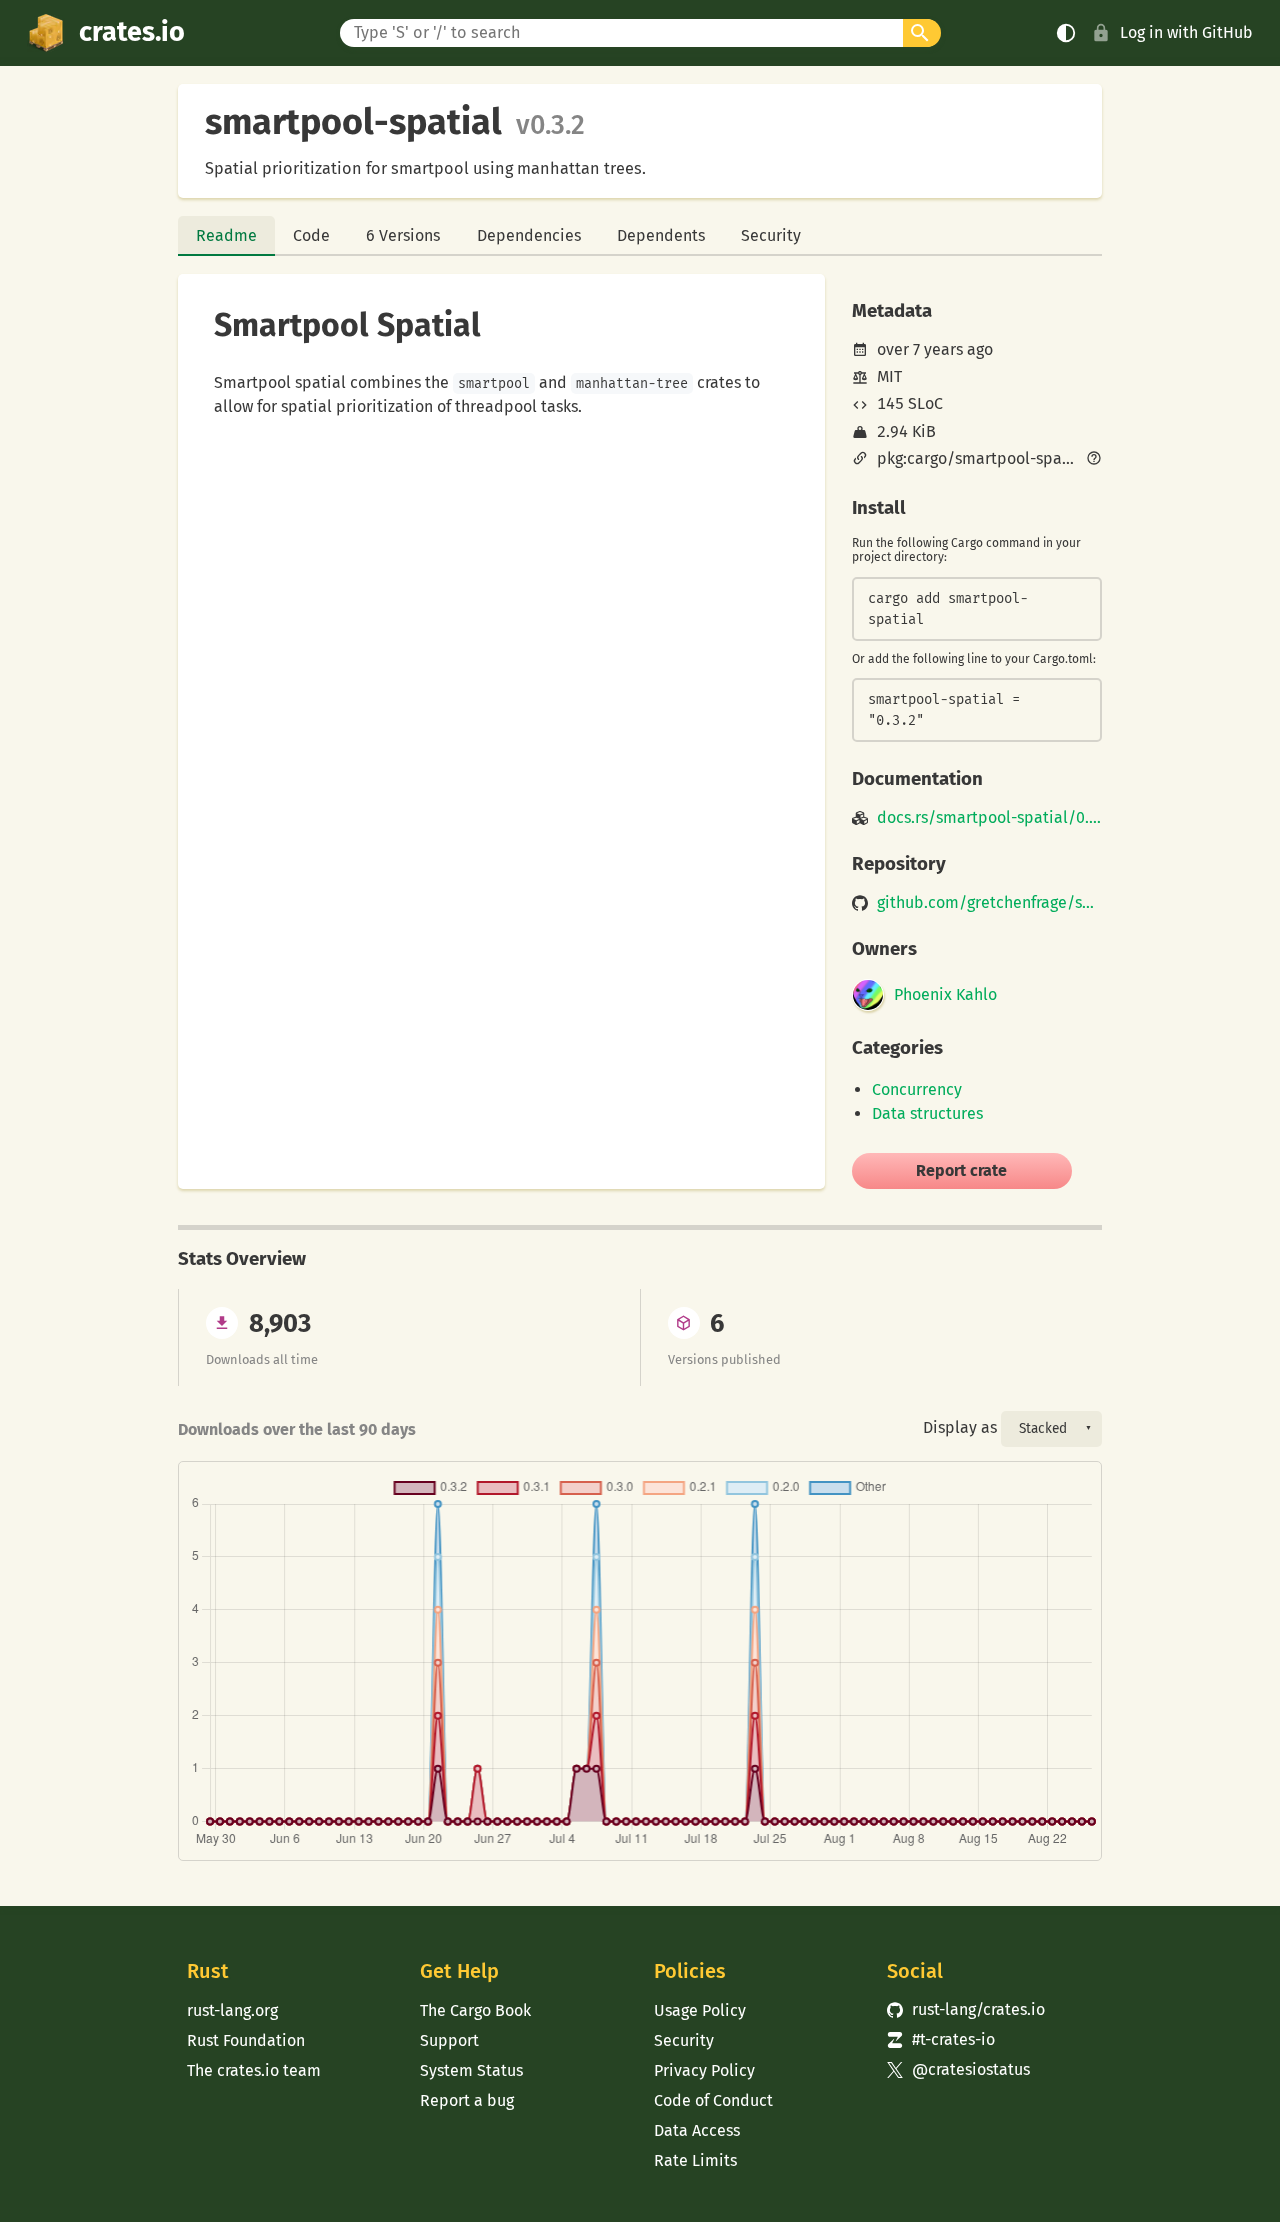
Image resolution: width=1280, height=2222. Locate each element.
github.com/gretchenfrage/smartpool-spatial (989, 903)
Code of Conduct (713, 2100)
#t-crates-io (941, 2039)
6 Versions (403, 235)
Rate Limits (695, 2160)
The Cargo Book (475, 2010)
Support (449, 2040)
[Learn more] (1094, 460)
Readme (226, 235)
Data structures (927, 1113)
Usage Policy (700, 2010)
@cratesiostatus (958, 2069)
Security (771, 235)
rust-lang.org (232, 2010)
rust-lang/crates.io (966, 2009)
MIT (889, 376)
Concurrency (917, 1089)
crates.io (132, 32)
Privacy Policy (704, 2070)
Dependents (661, 235)
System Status (471, 2070)
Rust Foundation (246, 2040)
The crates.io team (254, 2070)
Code (311, 235)
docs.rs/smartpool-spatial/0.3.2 (989, 818)
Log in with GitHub (1186, 32)
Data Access (697, 2130)
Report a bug (467, 2100)
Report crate (961, 1170)
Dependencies (529, 235)
